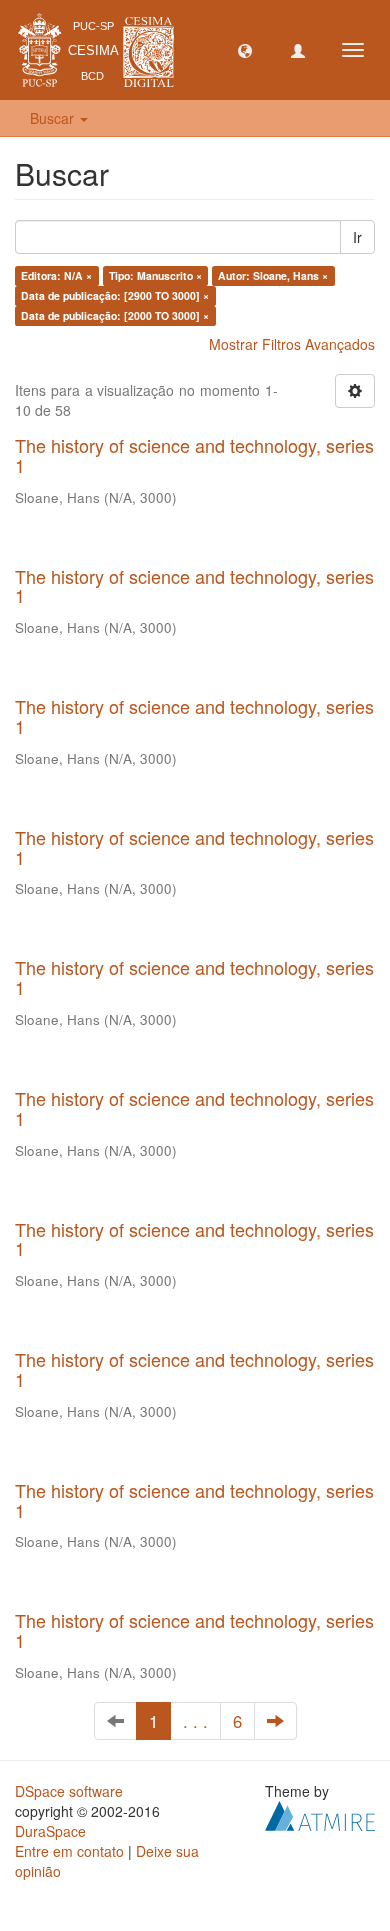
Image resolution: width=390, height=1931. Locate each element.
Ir (357, 237)
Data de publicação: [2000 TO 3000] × (115, 315)
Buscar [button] (54, 118)
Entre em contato (69, 1851)
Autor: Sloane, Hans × (273, 275)
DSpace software (69, 1791)
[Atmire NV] (320, 1814)
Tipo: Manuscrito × (155, 275)
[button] (245, 50)
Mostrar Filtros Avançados (292, 344)
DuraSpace (50, 1831)
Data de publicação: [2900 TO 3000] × (115, 295)
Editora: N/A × (56, 275)
